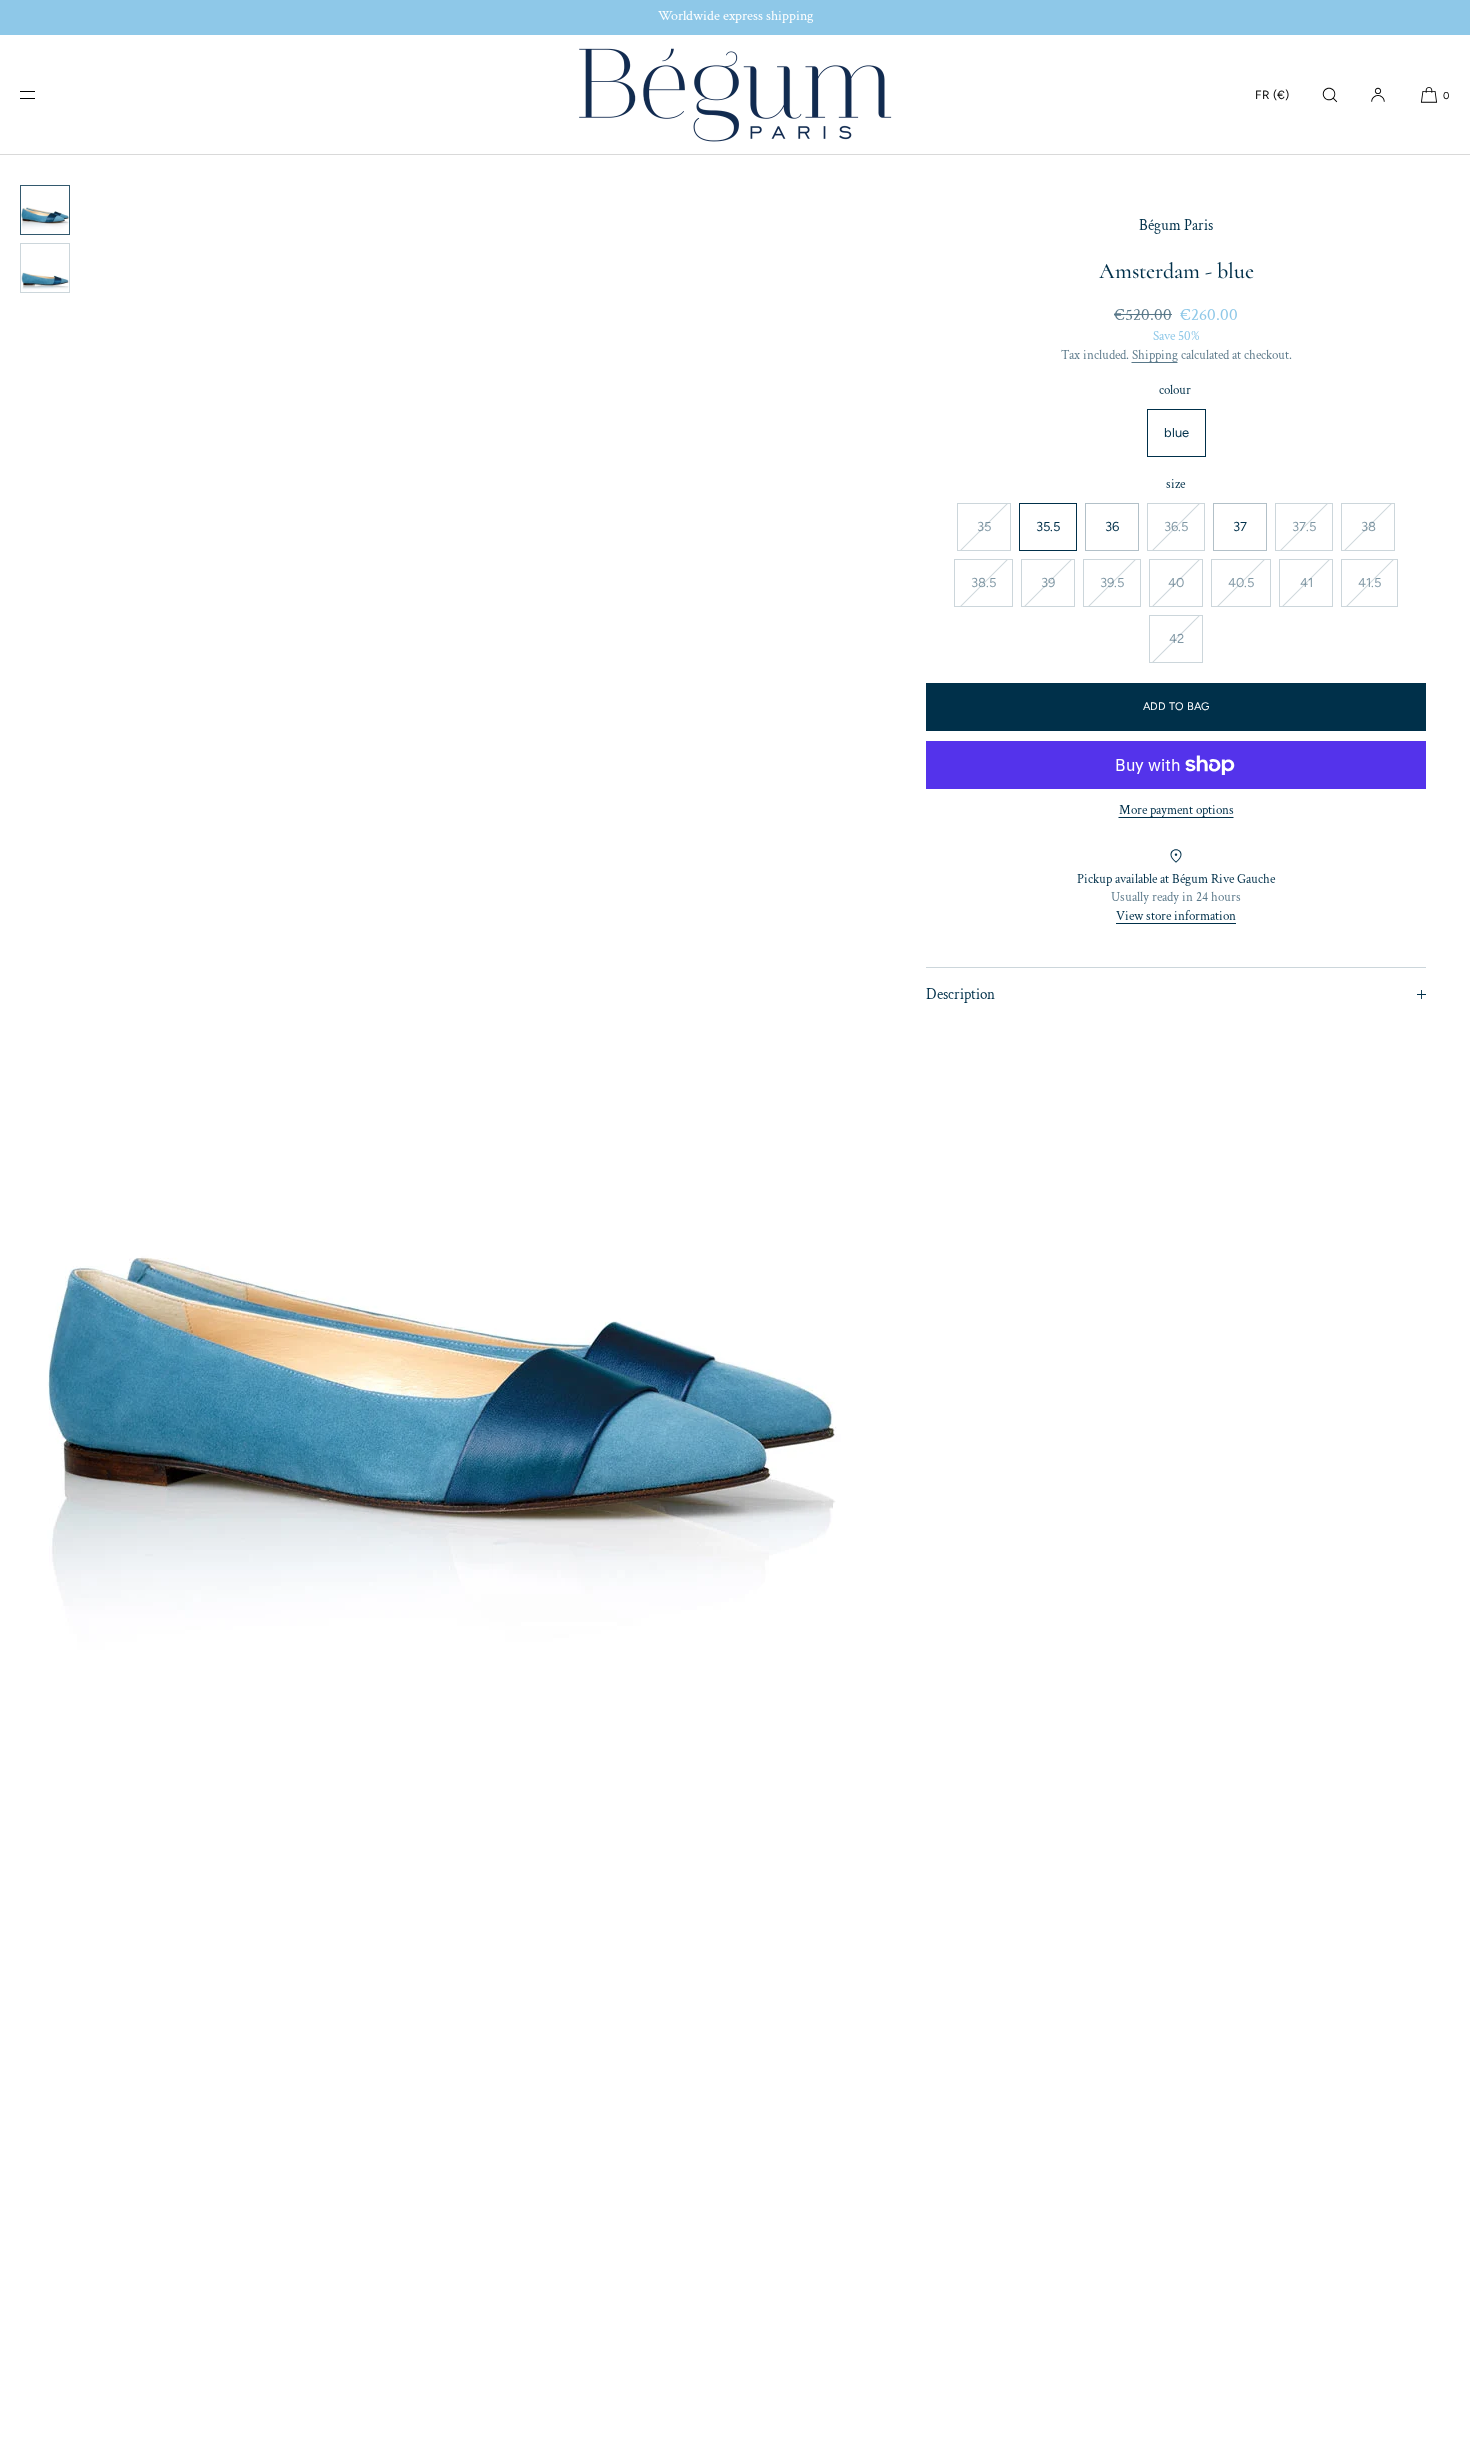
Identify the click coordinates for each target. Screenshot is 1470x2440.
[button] (1330, 94)
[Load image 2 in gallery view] (45, 268)
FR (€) (1272, 95)
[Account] (1378, 94)
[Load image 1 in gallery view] (45, 210)
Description (960, 994)
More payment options (1176, 810)
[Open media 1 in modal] (441, 1297)
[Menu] (44, 94)
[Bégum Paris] (735, 95)
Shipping (1155, 355)
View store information (1176, 916)
